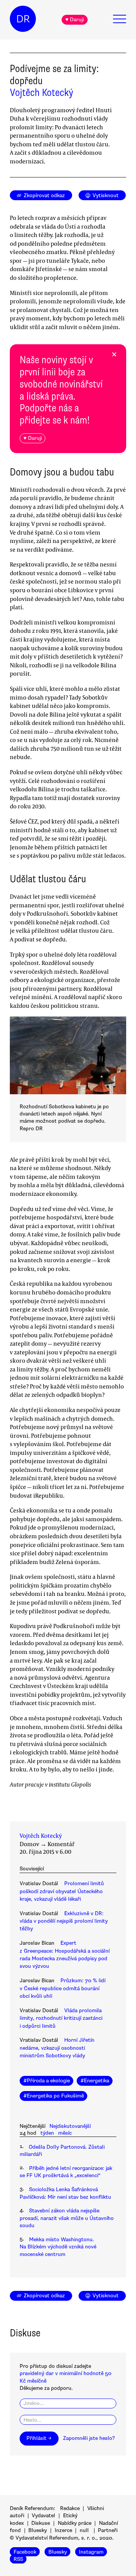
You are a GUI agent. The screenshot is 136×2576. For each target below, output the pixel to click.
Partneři (108, 2530)
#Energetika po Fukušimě (54, 2096)
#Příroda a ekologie (47, 2081)
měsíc (65, 2133)
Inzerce (63, 2530)
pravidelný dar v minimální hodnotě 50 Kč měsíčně (66, 2377)
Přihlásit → (39, 2438)
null (84, 2530)
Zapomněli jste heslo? (89, 2438)
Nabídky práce (75, 2523)
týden (47, 2133)
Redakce (70, 2508)
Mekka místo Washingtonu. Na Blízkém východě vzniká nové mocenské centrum (58, 2247)
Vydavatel (43, 2516)
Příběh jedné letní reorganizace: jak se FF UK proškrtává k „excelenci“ (66, 2172)
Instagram (91, 2552)
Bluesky (38, 2530)
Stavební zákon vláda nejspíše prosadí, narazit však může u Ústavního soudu (67, 2218)
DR (23, 19)
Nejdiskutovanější (70, 2126)
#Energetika (95, 2081)
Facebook (25, 2552)
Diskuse (41, 2523)
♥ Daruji (75, 20)
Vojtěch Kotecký (42, 93)
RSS (18, 2559)
